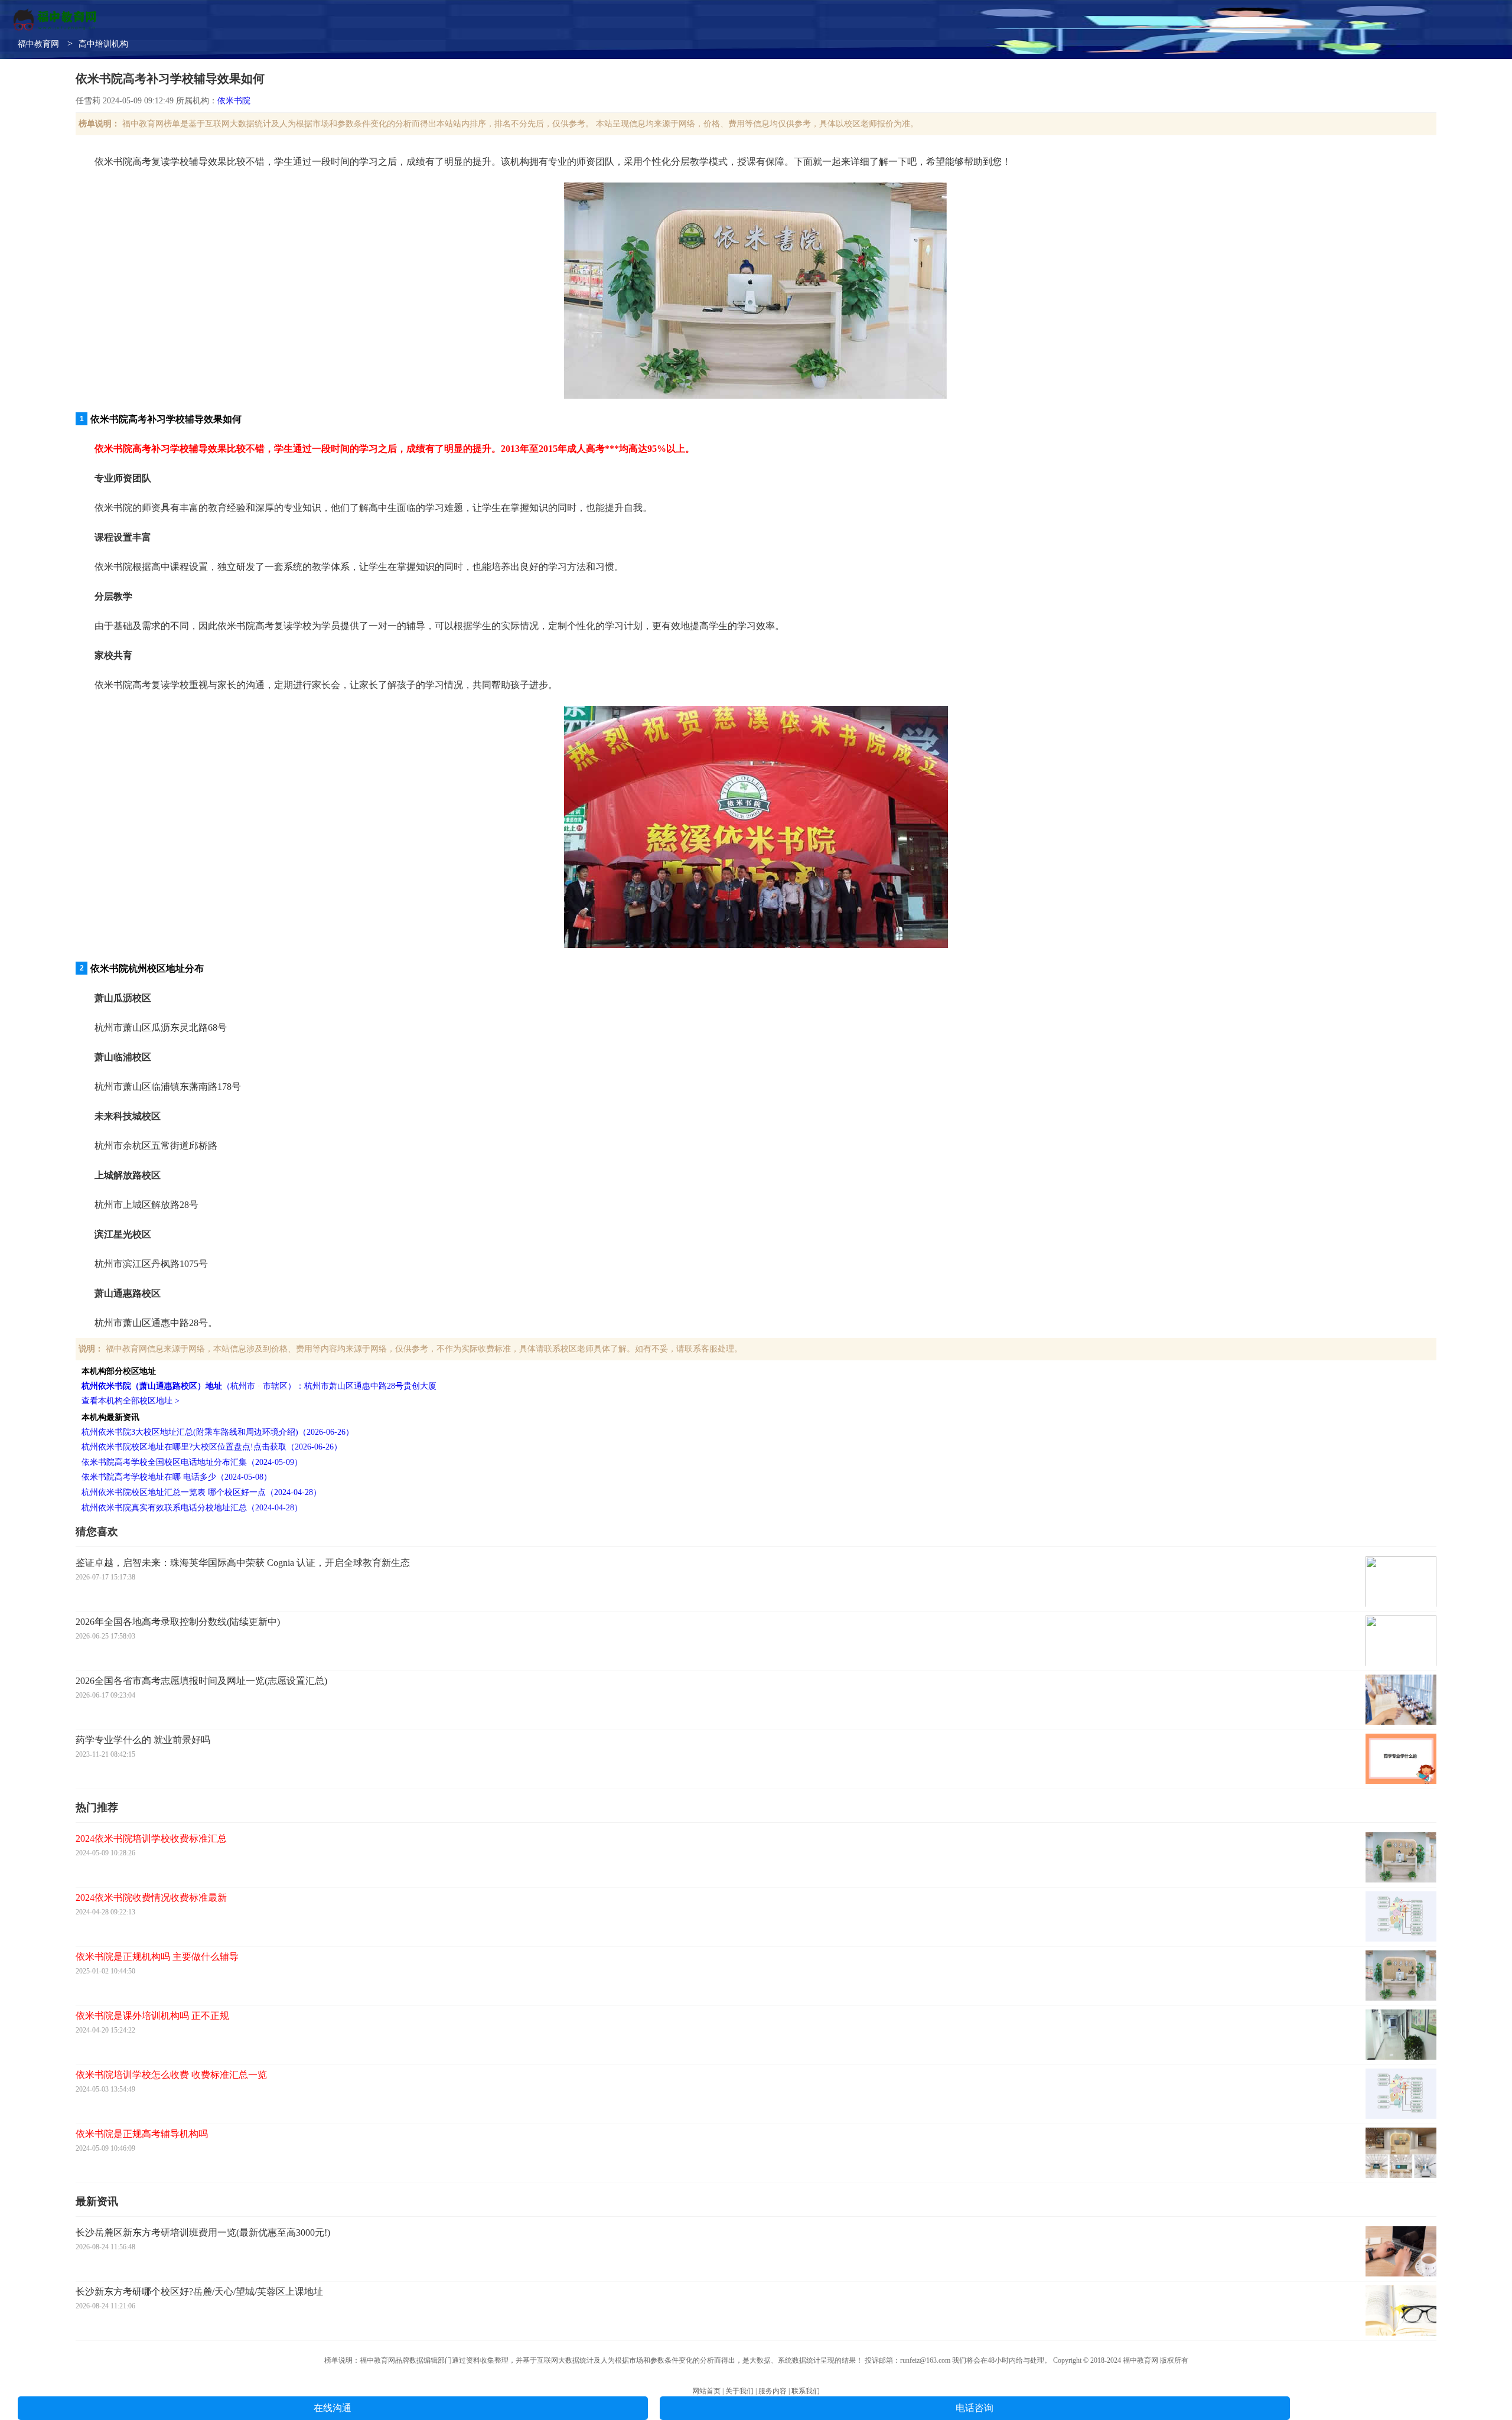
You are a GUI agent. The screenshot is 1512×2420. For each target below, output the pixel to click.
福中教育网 (38, 44)
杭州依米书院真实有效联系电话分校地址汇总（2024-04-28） (192, 1508)
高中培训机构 (103, 44)
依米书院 (234, 101)
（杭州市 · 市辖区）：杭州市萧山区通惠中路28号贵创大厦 (259, 1386)
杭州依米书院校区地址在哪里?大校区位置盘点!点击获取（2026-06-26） (212, 1447)
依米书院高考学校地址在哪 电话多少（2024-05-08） (177, 1477)
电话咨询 (975, 2408)
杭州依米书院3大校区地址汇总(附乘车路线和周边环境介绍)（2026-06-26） (218, 1432)
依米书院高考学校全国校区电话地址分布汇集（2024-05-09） (192, 1462)
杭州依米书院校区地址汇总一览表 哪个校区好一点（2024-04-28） (201, 1492)
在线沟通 (333, 2408)
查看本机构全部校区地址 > (131, 1401)
